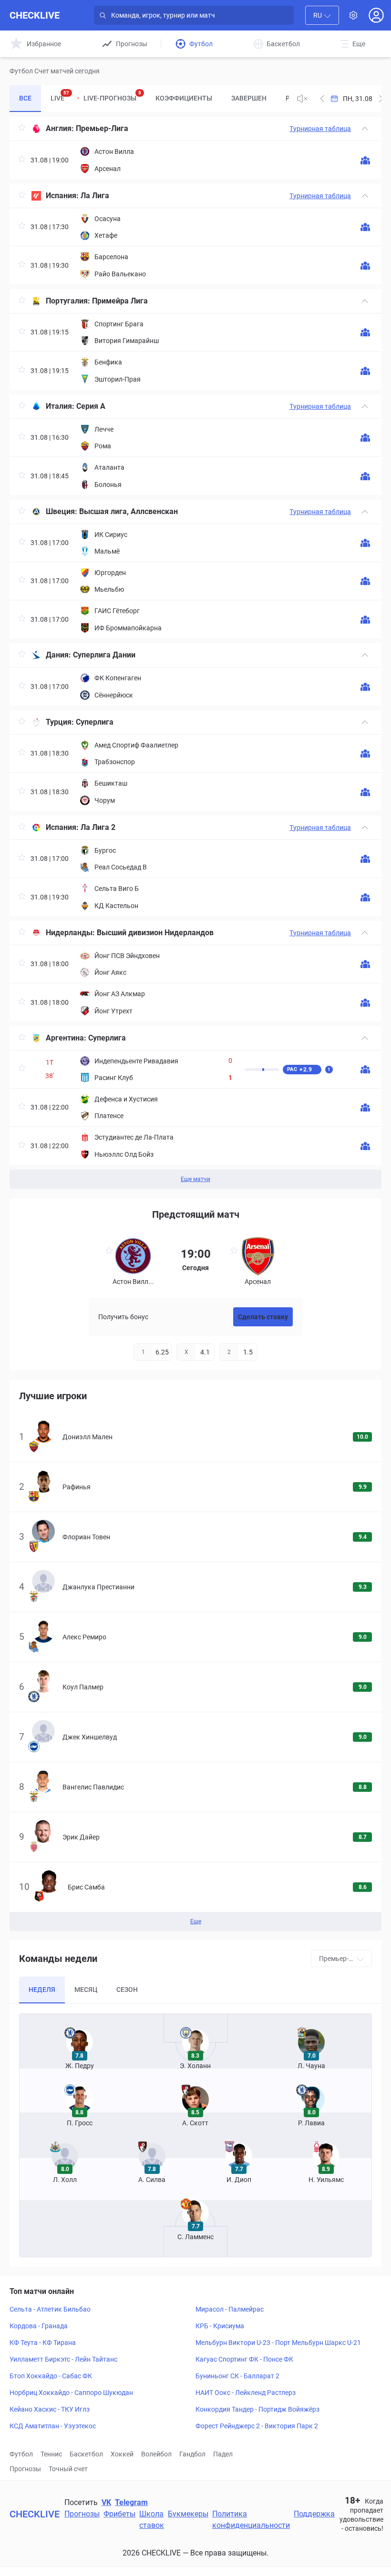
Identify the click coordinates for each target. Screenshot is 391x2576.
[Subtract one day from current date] (381, 99)
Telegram (131, 2502)
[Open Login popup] (376, 15)
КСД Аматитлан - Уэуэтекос (53, 2426)
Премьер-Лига (102, 128)
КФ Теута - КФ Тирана (43, 2343)
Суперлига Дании (104, 655)
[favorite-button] (22, 129)
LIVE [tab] (60, 96)
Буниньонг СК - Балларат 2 (237, 2376)
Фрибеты (119, 2514)
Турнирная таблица (320, 129)
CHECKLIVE (35, 15)
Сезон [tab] (127, 1990)
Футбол (21, 2454)
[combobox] (322, 15)
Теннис (51, 2454)
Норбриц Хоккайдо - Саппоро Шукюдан (71, 2393)
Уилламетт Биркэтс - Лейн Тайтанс (63, 2359)
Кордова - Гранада (39, 2326)
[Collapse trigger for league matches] (365, 129)
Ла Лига (95, 196)
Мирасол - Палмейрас (230, 2309)
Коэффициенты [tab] (184, 98)
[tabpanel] (195, 653)
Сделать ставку (263, 1317)
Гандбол (192, 2454)
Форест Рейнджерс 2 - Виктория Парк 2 (257, 2426)
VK (106, 2502)
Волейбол (156, 2454)
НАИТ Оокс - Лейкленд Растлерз (246, 2393)
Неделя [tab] (42, 1990)
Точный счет (68, 2469)
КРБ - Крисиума (220, 2326)
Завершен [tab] (249, 98)
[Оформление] (353, 15)
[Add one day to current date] (322, 99)
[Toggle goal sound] (302, 99)
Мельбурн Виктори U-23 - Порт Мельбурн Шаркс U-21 (278, 2343)
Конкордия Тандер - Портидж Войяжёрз (257, 2409)
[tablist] (149, 99)
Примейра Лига (120, 301)
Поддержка (314, 2514)
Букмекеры (188, 2514)
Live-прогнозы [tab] (112, 96)
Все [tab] (25, 98)
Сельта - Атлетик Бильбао (50, 2309)
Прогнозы (25, 2469)
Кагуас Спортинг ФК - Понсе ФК (244, 2359)
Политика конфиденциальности (251, 2520)
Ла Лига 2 (98, 827)
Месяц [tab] (86, 1990)
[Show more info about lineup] (365, 160)
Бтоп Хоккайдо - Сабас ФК (51, 2376)
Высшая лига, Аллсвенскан (129, 511)
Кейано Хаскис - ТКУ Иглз (50, 2409)
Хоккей (122, 2454)
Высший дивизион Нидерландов (155, 933)
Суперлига (95, 722)
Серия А (91, 406)
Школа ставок (152, 2520)
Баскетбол (86, 2454)
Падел (223, 2454)
